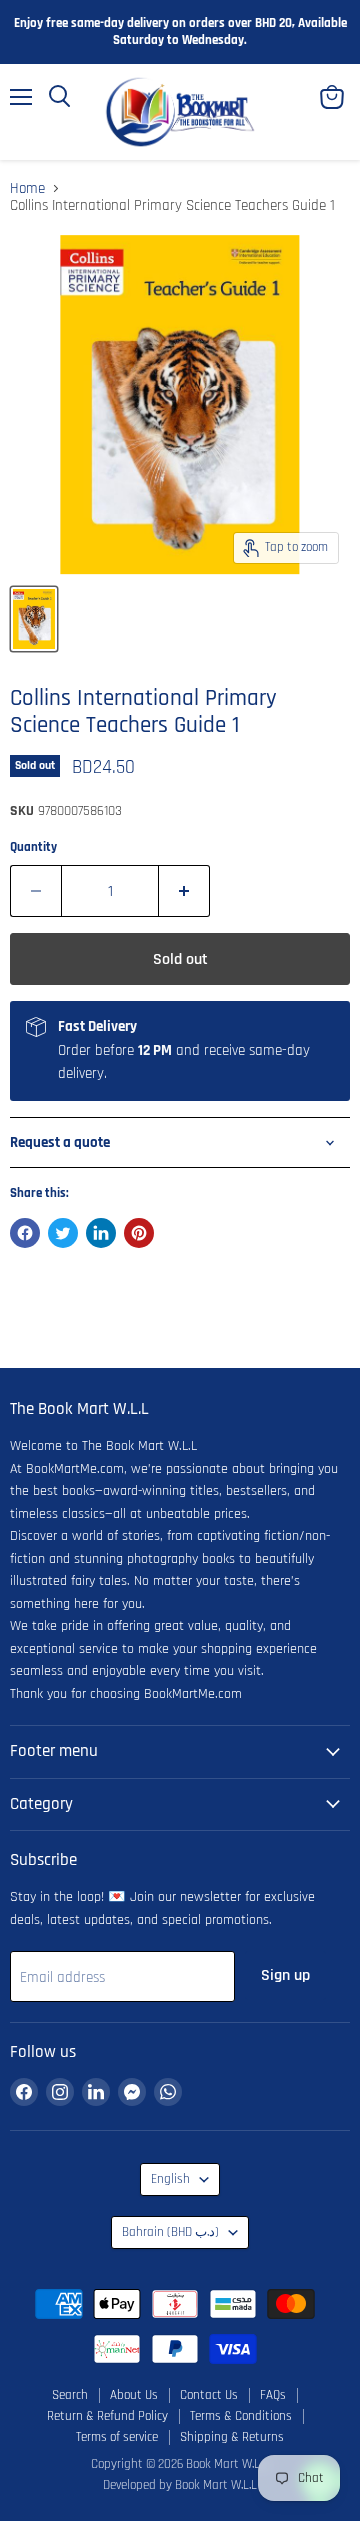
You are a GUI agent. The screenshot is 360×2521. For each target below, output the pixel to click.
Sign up (285, 1975)
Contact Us (209, 2395)
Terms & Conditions (241, 2416)
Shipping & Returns (232, 2437)
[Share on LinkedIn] (101, 1233)
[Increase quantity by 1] (184, 891)
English (170, 2179)
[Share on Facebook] (25, 1233)
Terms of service (117, 2437)
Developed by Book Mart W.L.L (180, 2485)
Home (27, 188)
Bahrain (170, 2232)
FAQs (273, 2395)
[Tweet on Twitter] (63, 1233)
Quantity (33, 847)
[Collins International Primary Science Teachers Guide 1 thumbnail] (34, 619)
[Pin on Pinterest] (139, 1233)
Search (70, 2395)
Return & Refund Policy (107, 2416)
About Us (134, 2395)
